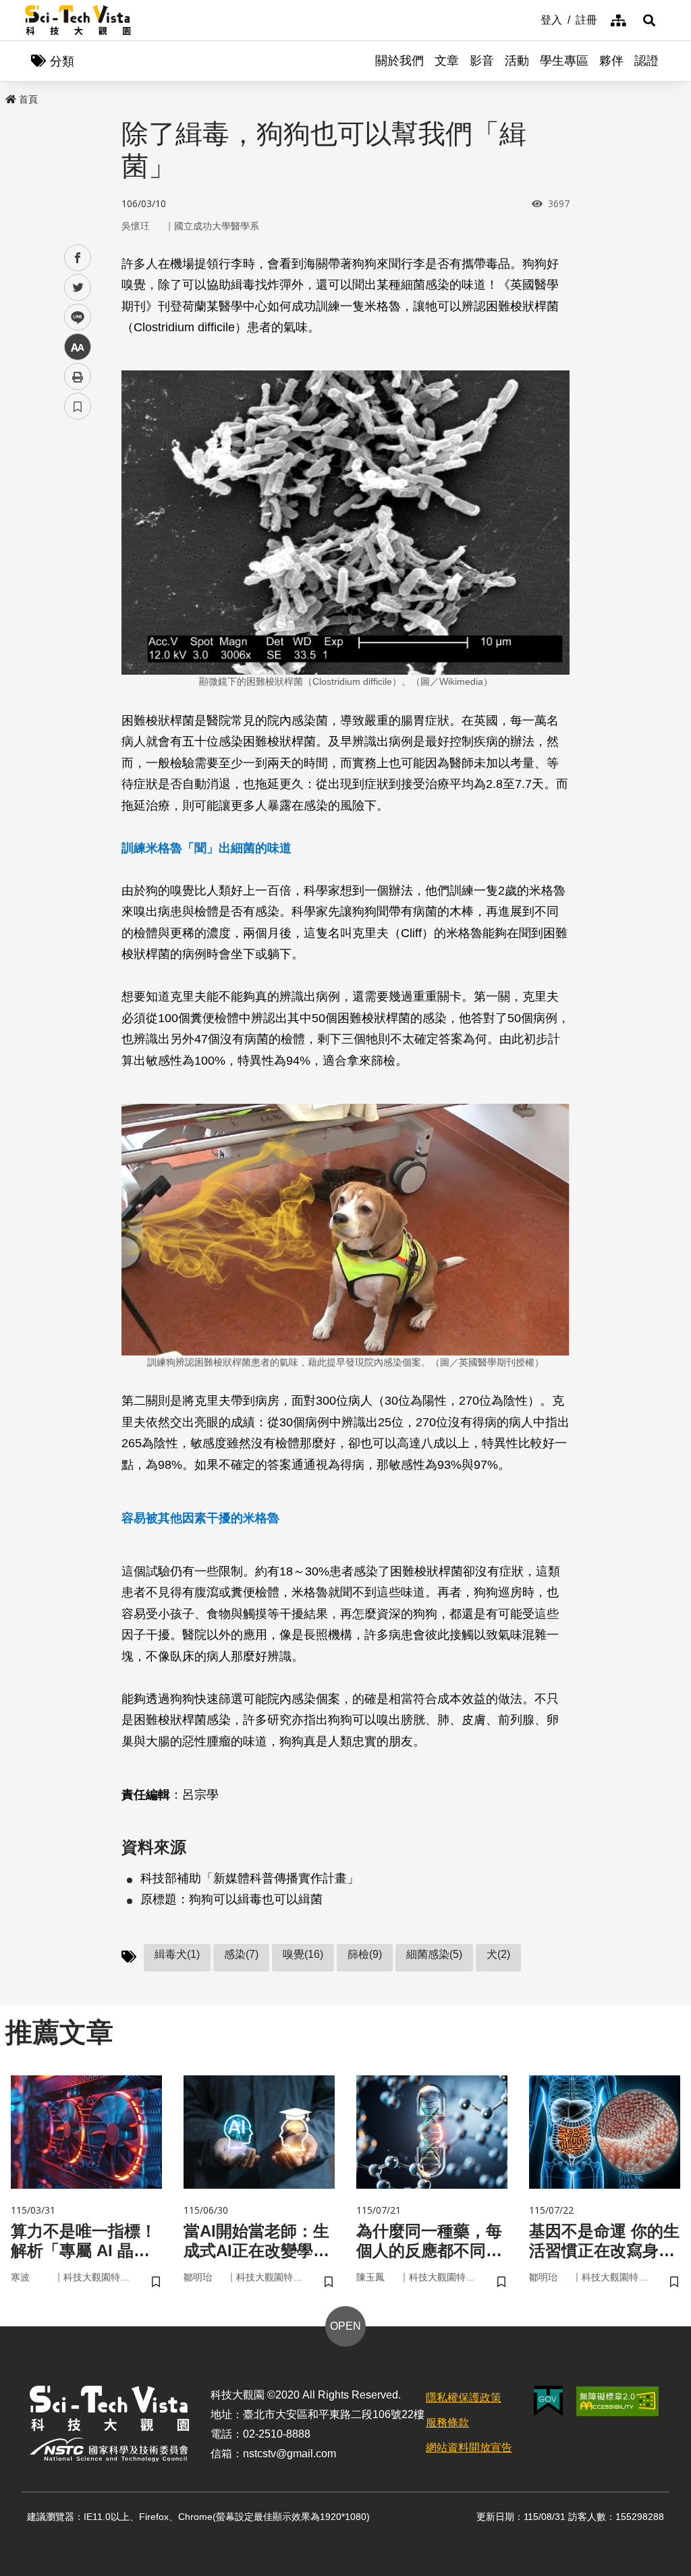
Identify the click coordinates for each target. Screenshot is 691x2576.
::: (531, 19)
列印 (78, 376)
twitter (78, 288)
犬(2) (498, 1954)
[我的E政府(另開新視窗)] (548, 2401)
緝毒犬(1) (177, 1954)
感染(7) (241, 1954)
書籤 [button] (78, 406)
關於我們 (399, 61)
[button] (649, 20)
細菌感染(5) (434, 1954)
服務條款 (447, 2423)
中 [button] (78, 347)
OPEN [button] (345, 2326)
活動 (517, 61)
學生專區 (564, 61)
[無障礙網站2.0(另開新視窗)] (617, 2401)
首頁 (28, 99)
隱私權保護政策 (464, 2398)
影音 (482, 61)
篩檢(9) (365, 1954)
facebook (78, 258)
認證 (646, 61)
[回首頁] (78, 20)
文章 (447, 61)
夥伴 (611, 61)
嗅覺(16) (303, 1954)
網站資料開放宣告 (469, 2447)
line (74, 317)
